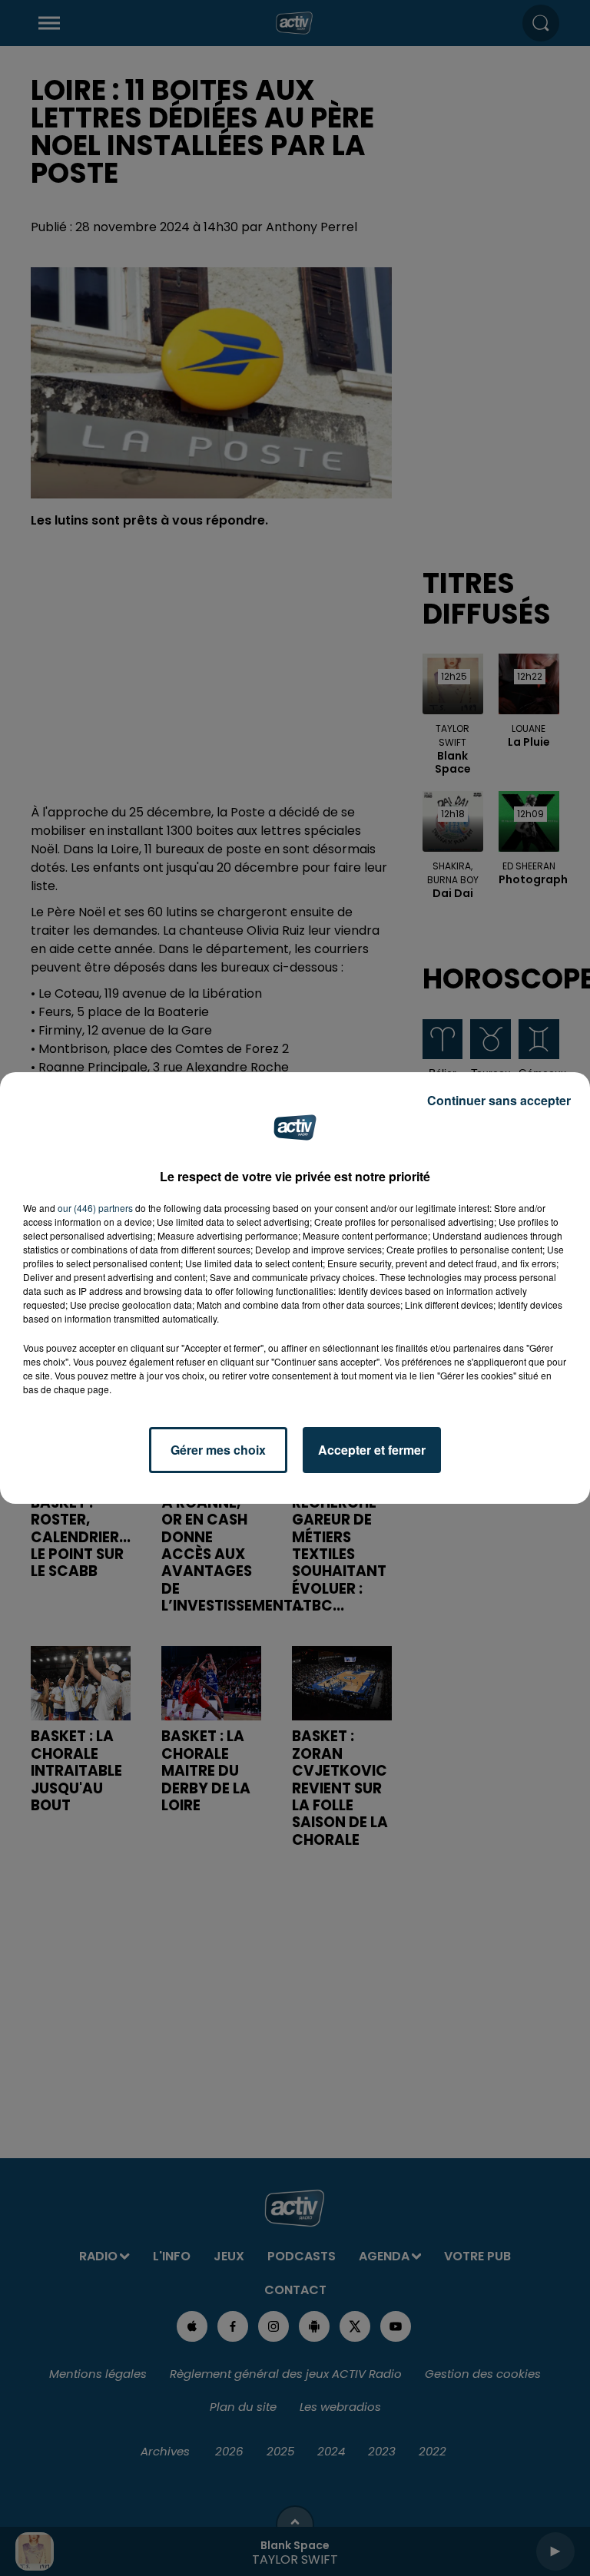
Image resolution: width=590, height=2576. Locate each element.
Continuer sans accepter (499, 1100)
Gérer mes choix (218, 1450)
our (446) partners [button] (95, 1208)
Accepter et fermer (372, 1450)
